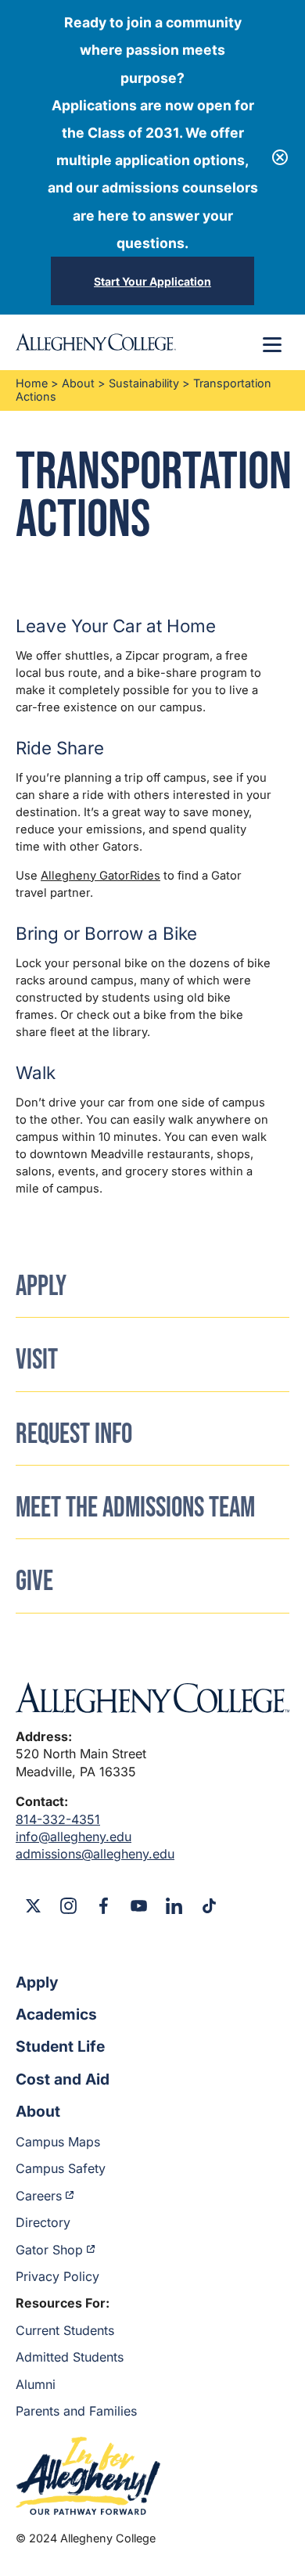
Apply (37, 1982)
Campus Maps (58, 2142)
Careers (39, 2196)
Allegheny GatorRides (100, 876)
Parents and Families (76, 2411)
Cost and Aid (63, 2079)
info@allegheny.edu (74, 1837)
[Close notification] (280, 157)
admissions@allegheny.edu (95, 1854)
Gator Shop (49, 2250)
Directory (43, 2222)
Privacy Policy (57, 2276)
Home (32, 383)
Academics (56, 2014)
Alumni (36, 2384)
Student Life (60, 2046)
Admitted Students (70, 2357)
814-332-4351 (58, 1819)
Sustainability (144, 383)
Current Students (65, 2330)
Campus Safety (61, 2168)
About (78, 383)
